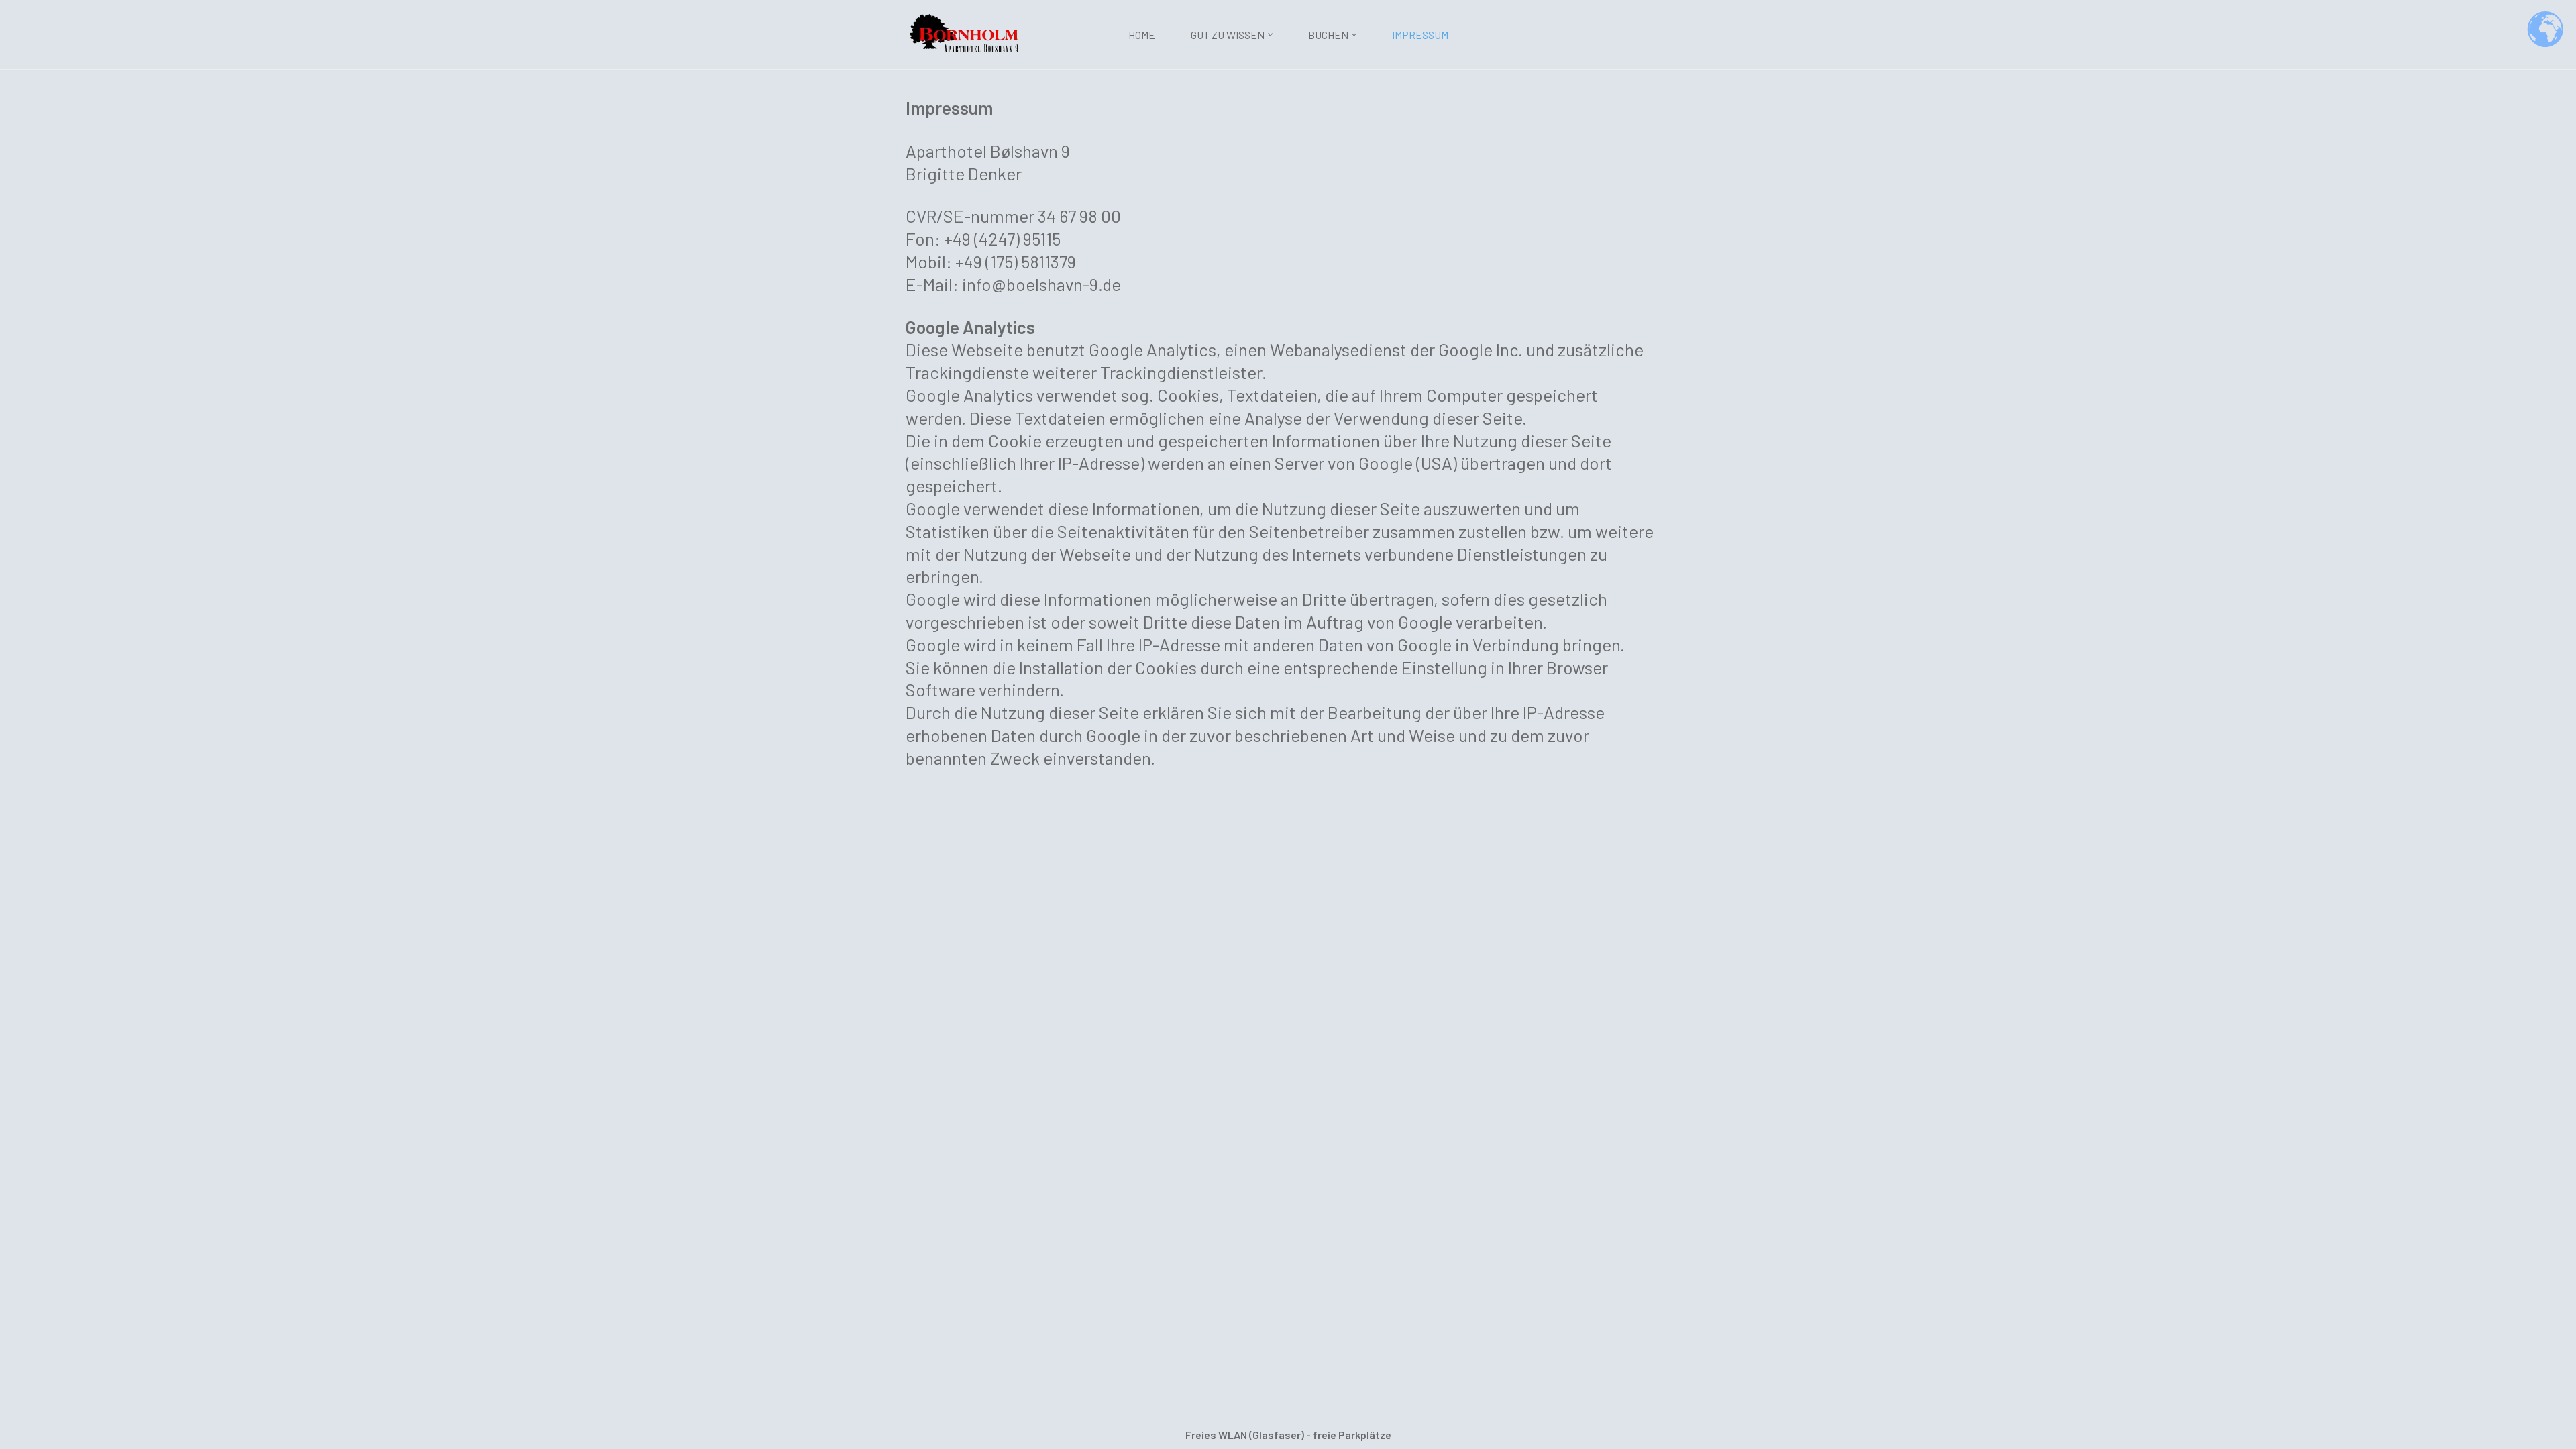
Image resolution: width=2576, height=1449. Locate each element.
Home (1142, 35)
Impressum (1420, 35)
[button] (1270, 35)
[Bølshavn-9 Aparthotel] (966, 33)
